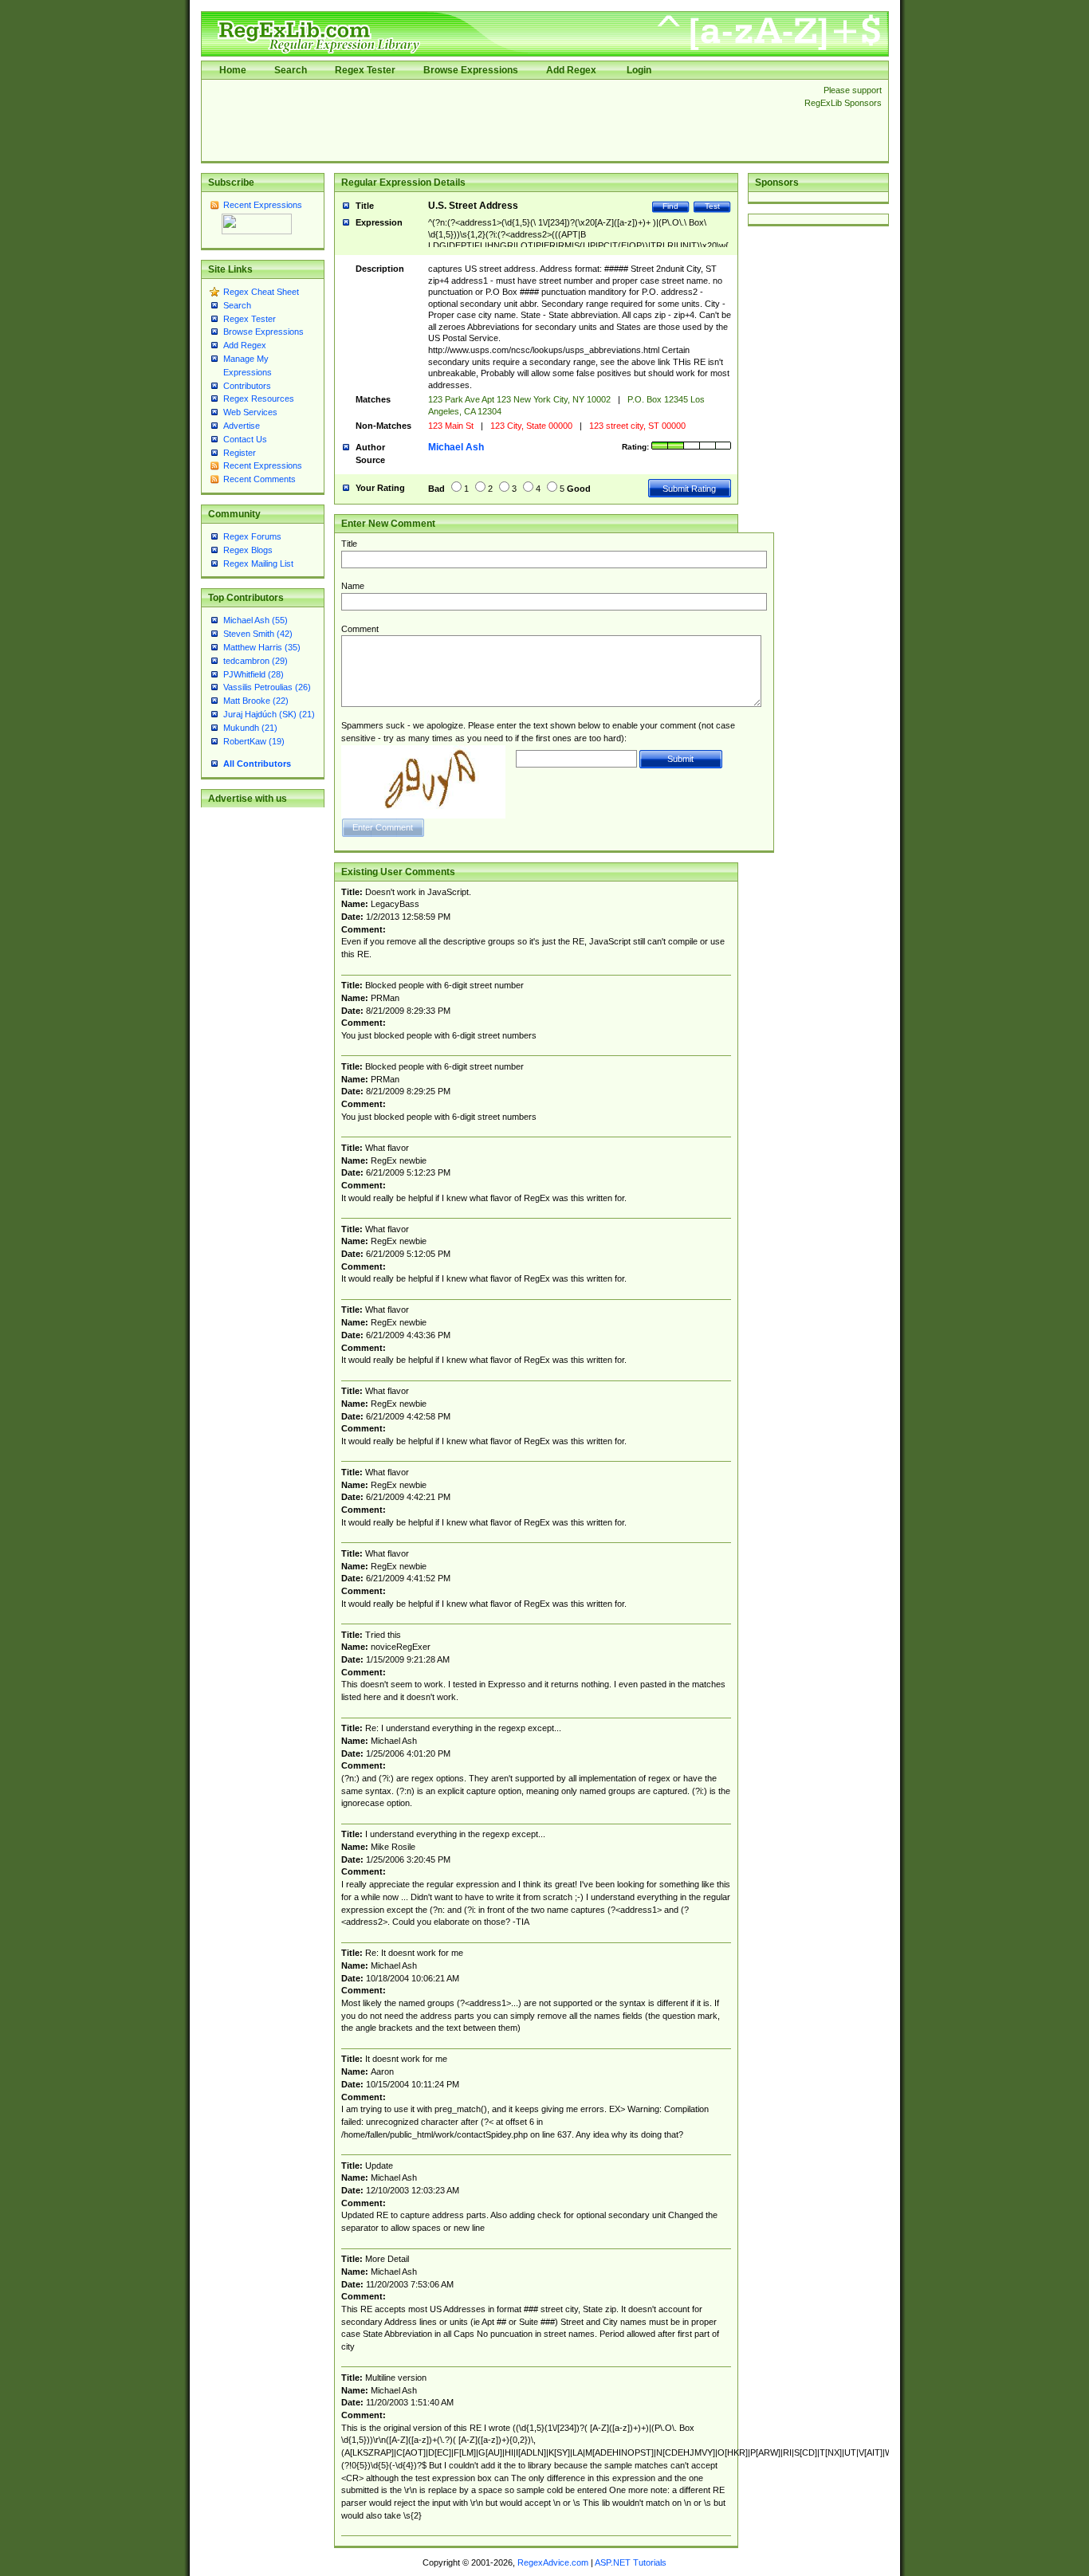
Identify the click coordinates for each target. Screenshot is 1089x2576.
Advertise (242, 426)
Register (240, 453)
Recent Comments (259, 479)
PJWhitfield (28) (254, 674)
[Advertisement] (498, 120)
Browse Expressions (471, 70)
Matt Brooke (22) (256, 701)
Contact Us (245, 439)
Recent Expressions (263, 205)
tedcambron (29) (256, 661)
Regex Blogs (248, 550)
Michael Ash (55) (256, 620)
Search (291, 70)
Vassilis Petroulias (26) (267, 687)
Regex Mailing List (258, 563)
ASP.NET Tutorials (631, 2562)
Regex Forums (252, 536)
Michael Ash (456, 447)
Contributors (247, 386)
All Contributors (257, 764)
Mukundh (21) (250, 728)
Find (670, 206)
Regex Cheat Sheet (261, 292)
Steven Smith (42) (258, 634)
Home (233, 70)
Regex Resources (259, 399)
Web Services (250, 412)
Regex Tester (365, 70)
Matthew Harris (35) (262, 647)
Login (639, 70)
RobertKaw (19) (254, 741)
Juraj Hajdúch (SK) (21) (269, 714)
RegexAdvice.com (553, 2562)
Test (712, 206)
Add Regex (571, 70)
